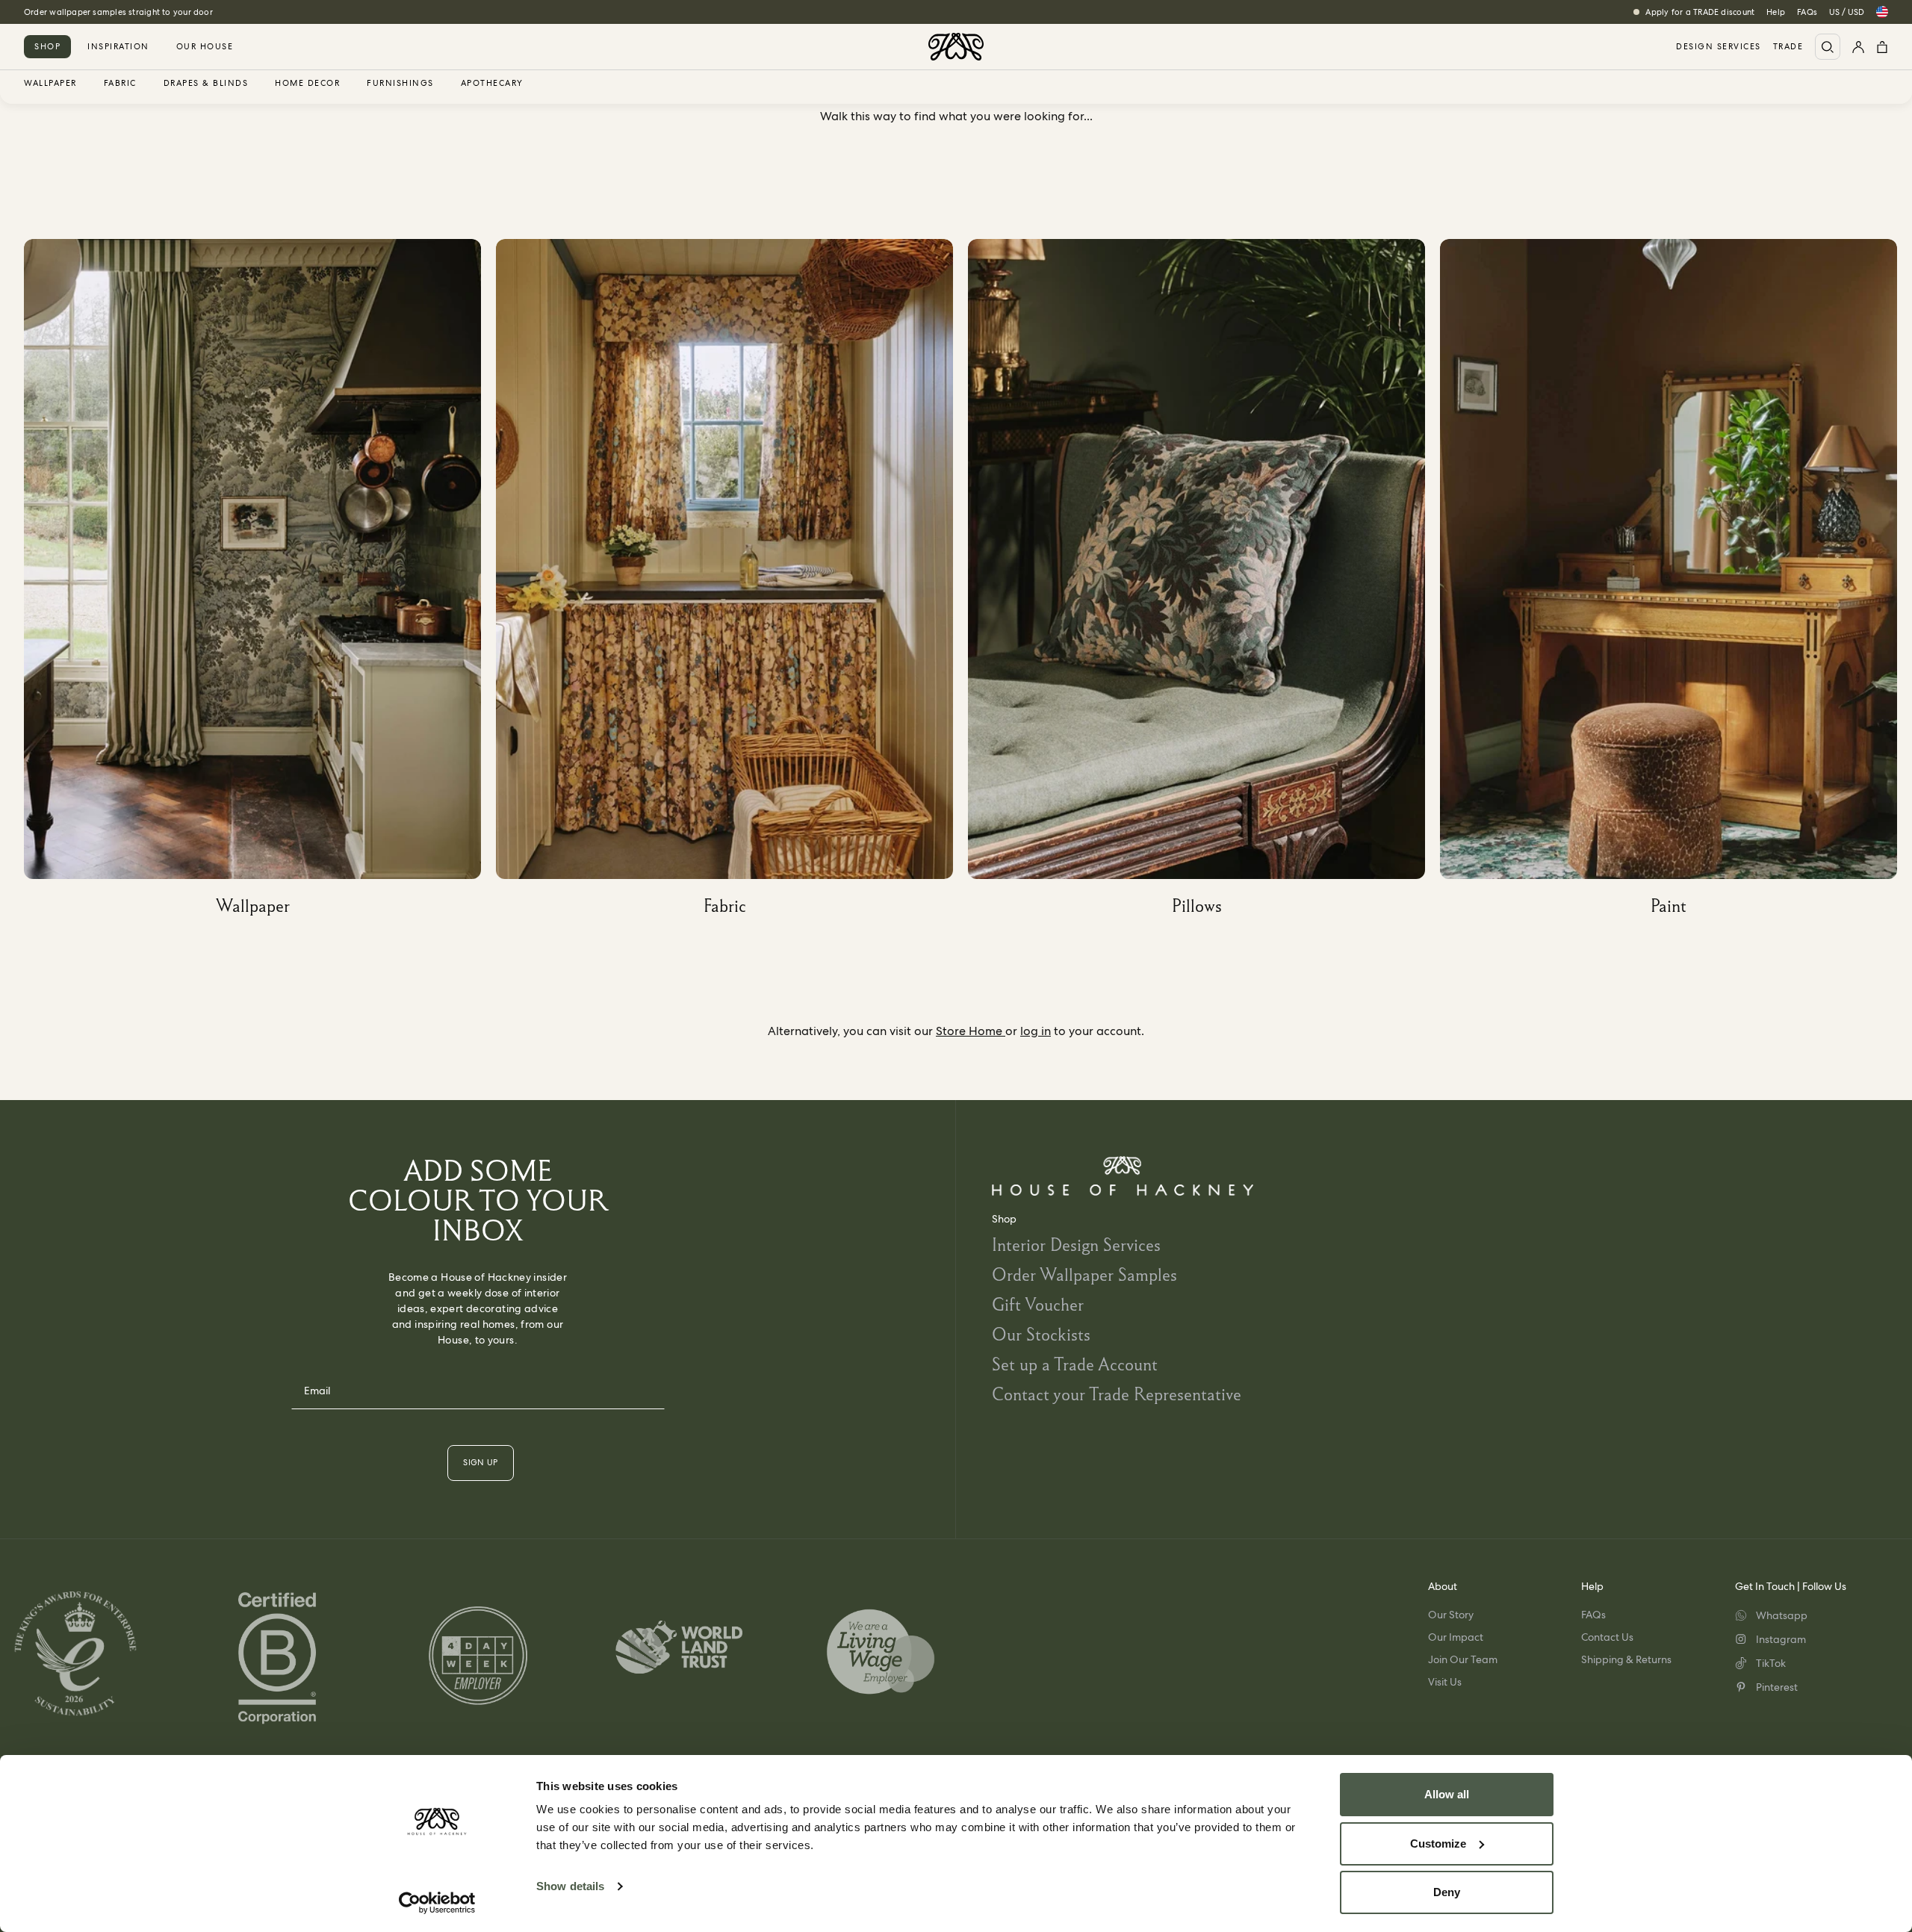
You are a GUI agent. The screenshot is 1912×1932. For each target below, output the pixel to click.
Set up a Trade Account (1075, 1364)
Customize (1438, 1844)
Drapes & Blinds (206, 84)
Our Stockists (1041, 1334)
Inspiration (118, 46)
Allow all (1447, 1794)
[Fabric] (732, 583)
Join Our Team (1463, 1659)
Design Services (1719, 47)
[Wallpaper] (260, 583)
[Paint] (1676, 583)
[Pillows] (1204, 583)
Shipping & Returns (1626, 1659)
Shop (47, 46)
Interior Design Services (1076, 1245)
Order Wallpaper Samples (1084, 1274)
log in (1036, 1031)
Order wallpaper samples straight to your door (118, 12)
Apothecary (492, 84)
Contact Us (1607, 1637)
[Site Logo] (956, 47)
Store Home (971, 1031)
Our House (205, 46)
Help (1776, 12)
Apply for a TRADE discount (1700, 12)
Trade (1788, 47)
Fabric (120, 84)
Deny (1447, 1892)
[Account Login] (1858, 47)
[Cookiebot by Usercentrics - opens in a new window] (437, 1903)
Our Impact (1456, 1637)
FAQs (1807, 12)
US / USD (1847, 12)
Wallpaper (50, 84)
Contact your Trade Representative (1117, 1394)
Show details (570, 1886)
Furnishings (400, 84)
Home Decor (307, 84)
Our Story (1451, 1615)
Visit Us (1445, 1682)
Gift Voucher (1038, 1304)
